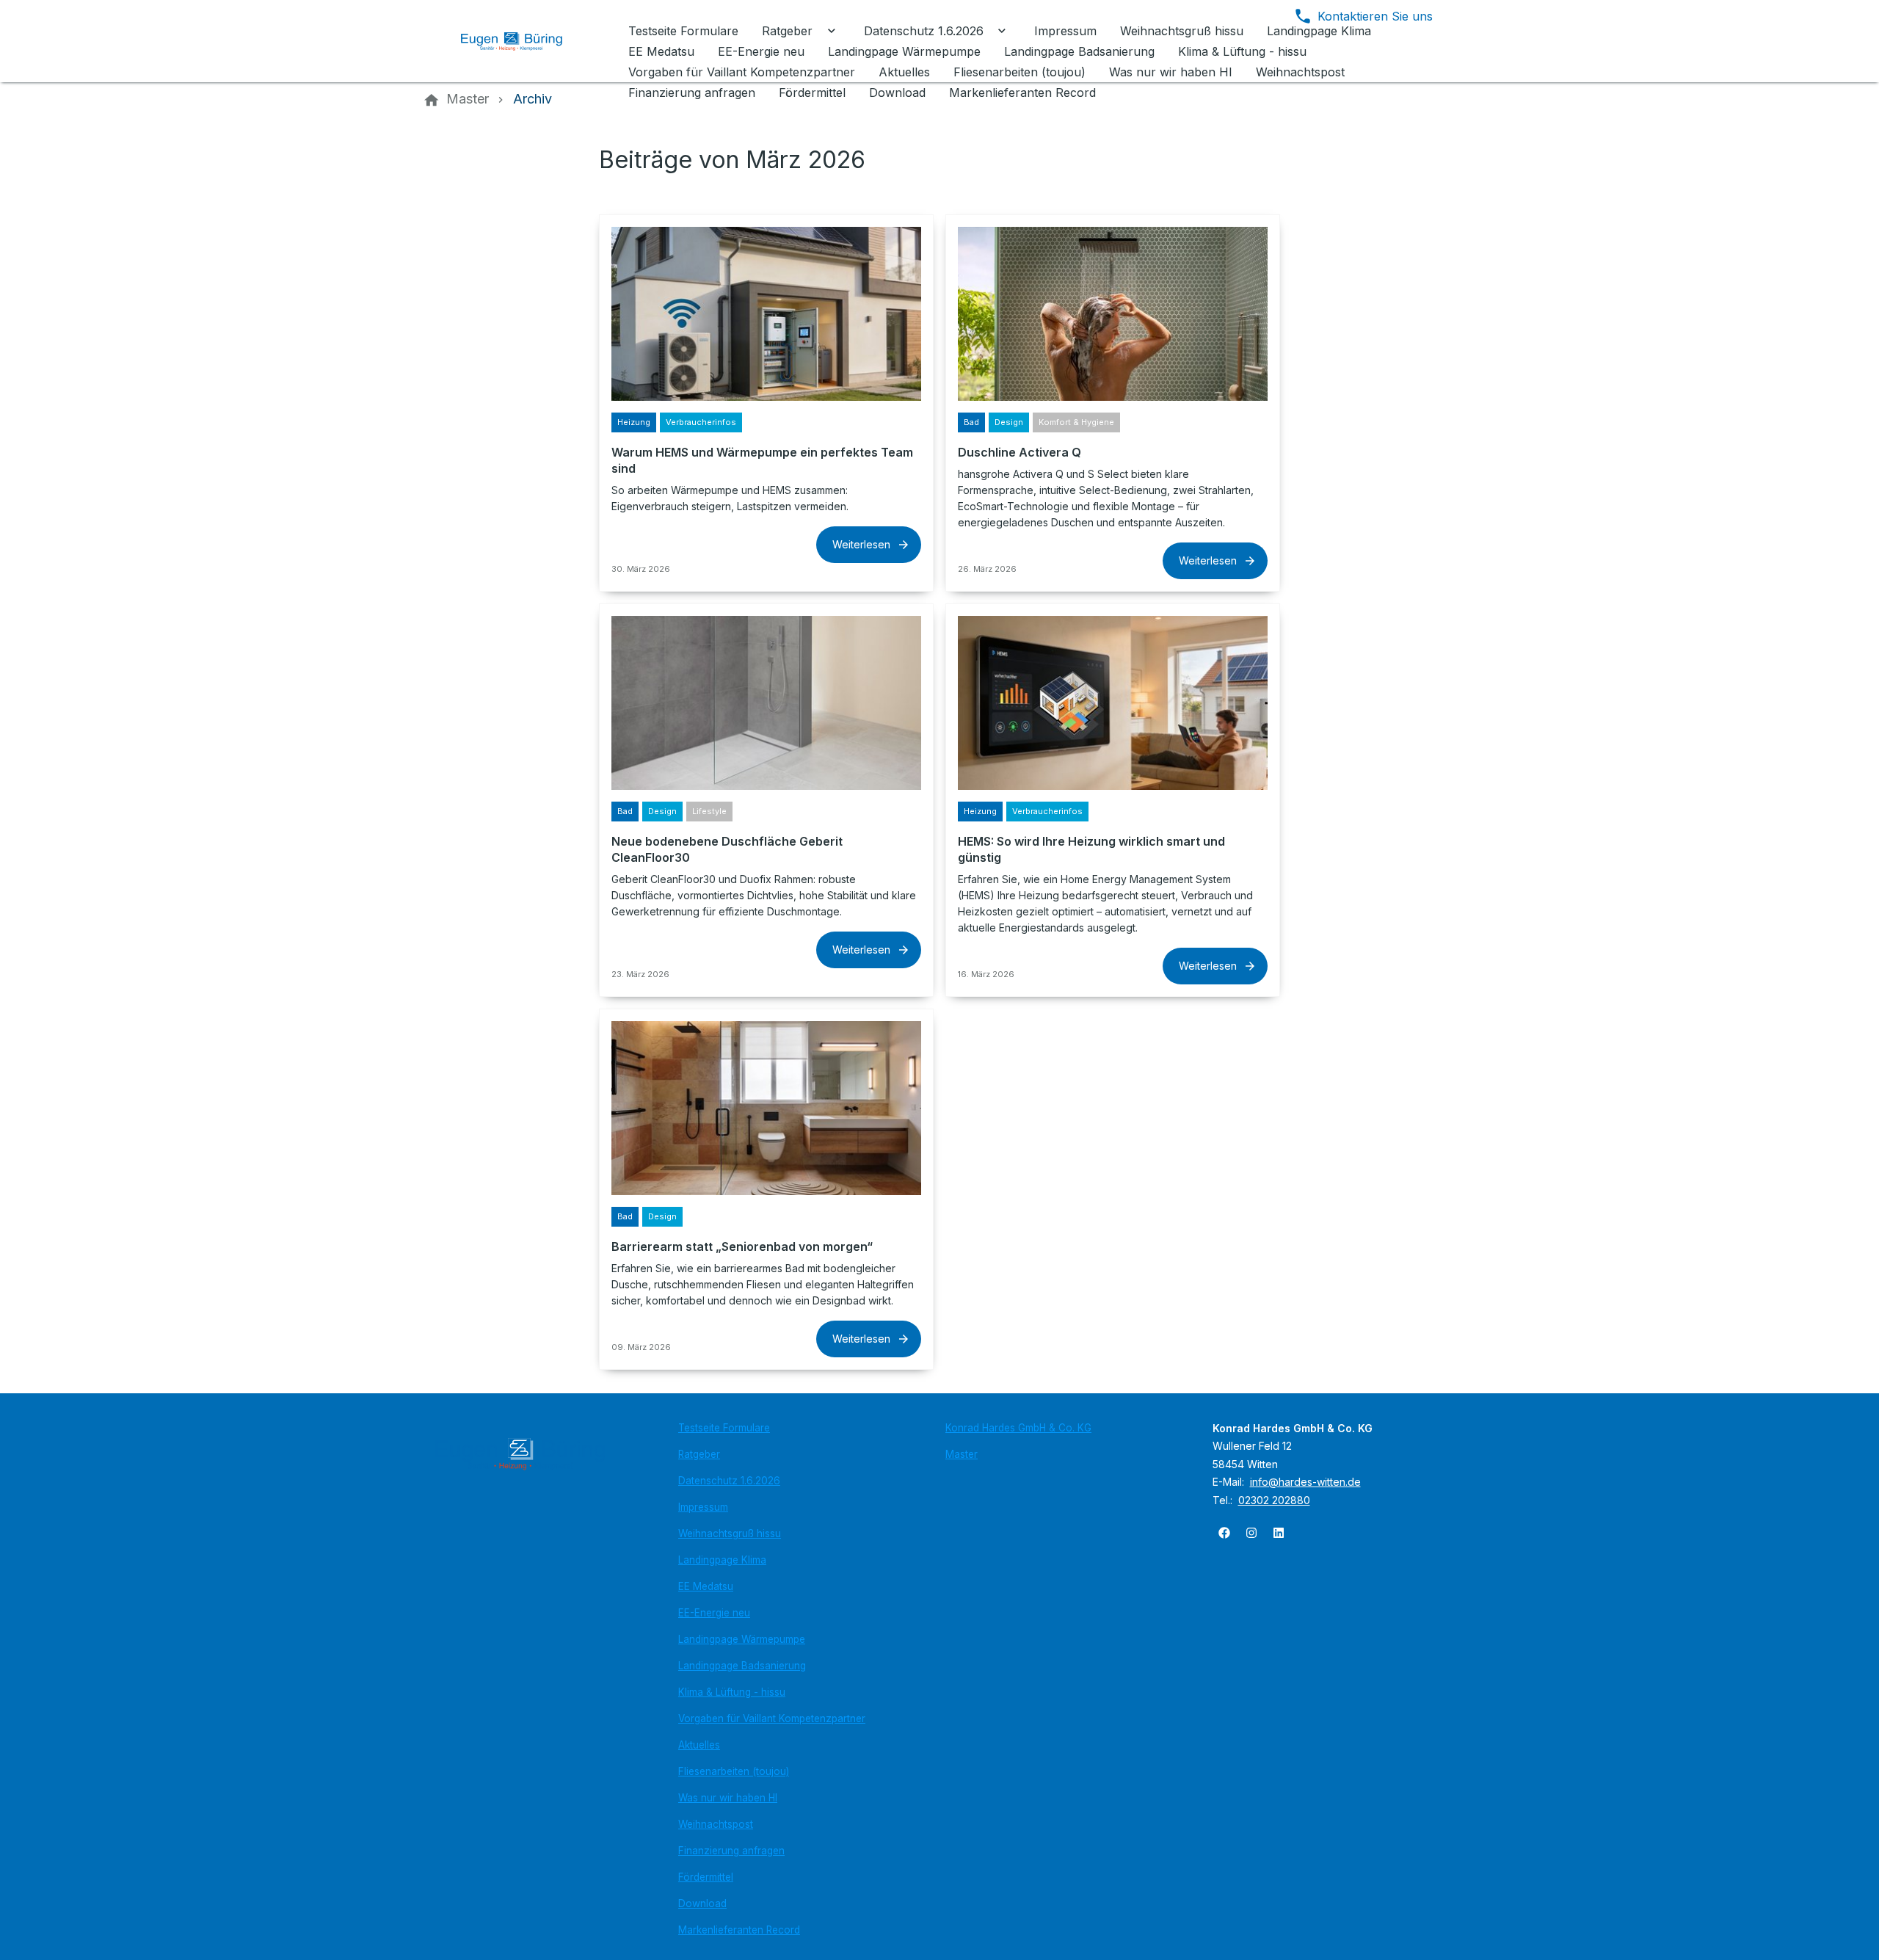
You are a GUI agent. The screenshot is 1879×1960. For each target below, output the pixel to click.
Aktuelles (699, 1745)
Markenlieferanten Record (739, 1930)
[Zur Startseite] (523, 41)
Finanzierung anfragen (731, 1851)
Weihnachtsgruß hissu (730, 1533)
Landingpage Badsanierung (742, 1666)
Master (962, 1454)
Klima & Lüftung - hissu (732, 1692)
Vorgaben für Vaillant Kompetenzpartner (772, 1718)
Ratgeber (699, 1454)
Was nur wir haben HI (728, 1798)
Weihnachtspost (716, 1824)
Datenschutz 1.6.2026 (729, 1481)
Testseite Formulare (724, 1428)
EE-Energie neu (714, 1613)
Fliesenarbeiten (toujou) (734, 1771)
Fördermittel (706, 1877)
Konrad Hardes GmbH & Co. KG (1018, 1428)
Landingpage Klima (722, 1560)
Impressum (703, 1507)
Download (702, 1903)
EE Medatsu (706, 1586)
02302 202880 (1274, 1500)
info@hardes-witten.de (1305, 1482)
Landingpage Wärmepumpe (742, 1639)
